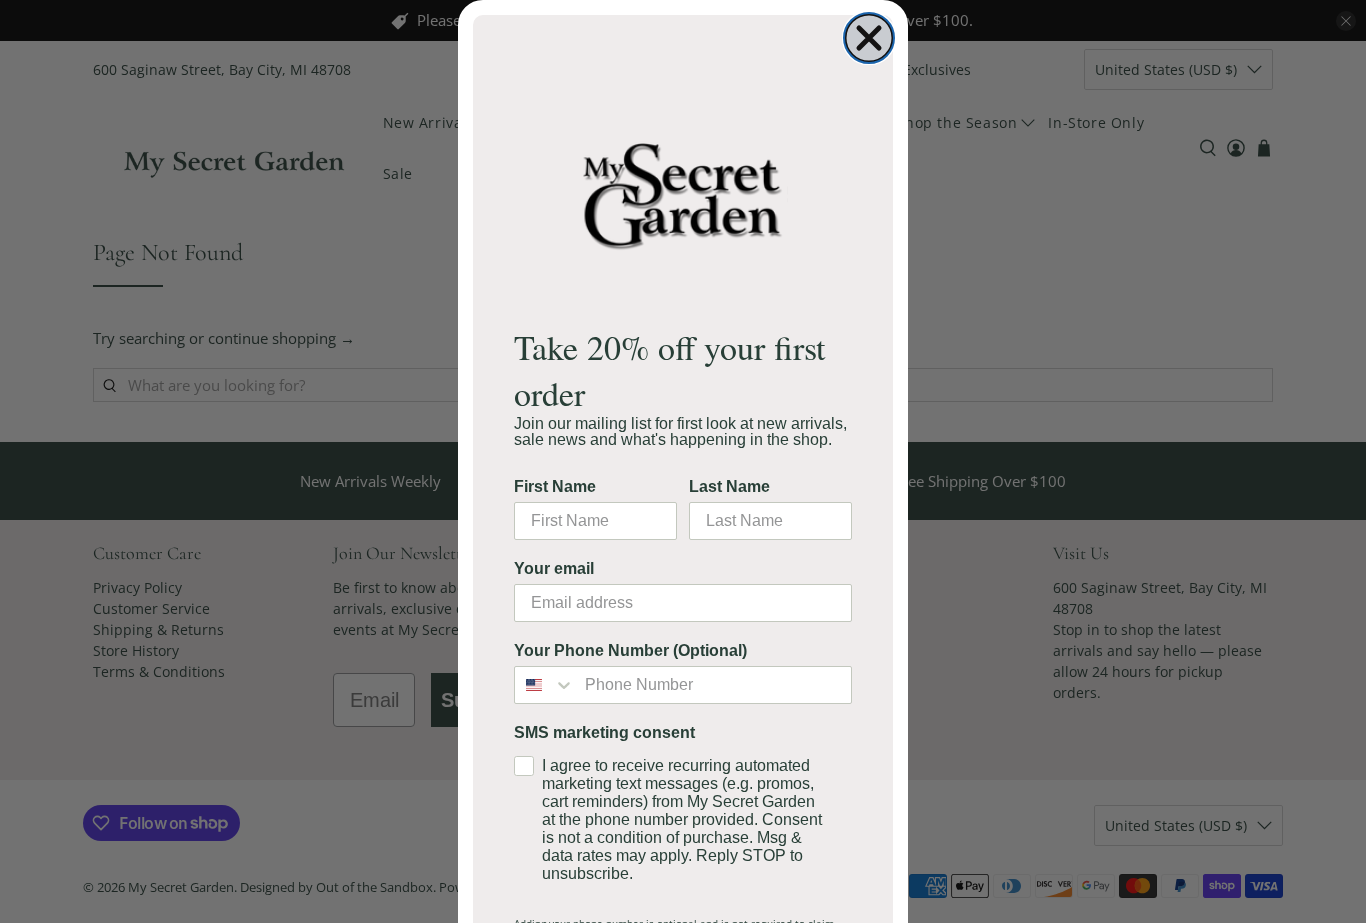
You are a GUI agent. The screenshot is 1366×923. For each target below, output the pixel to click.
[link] (683, 194)
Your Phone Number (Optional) (630, 650)
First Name (555, 486)
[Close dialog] (869, 38)
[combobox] (545, 685)
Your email (554, 568)
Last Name (729, 486)
